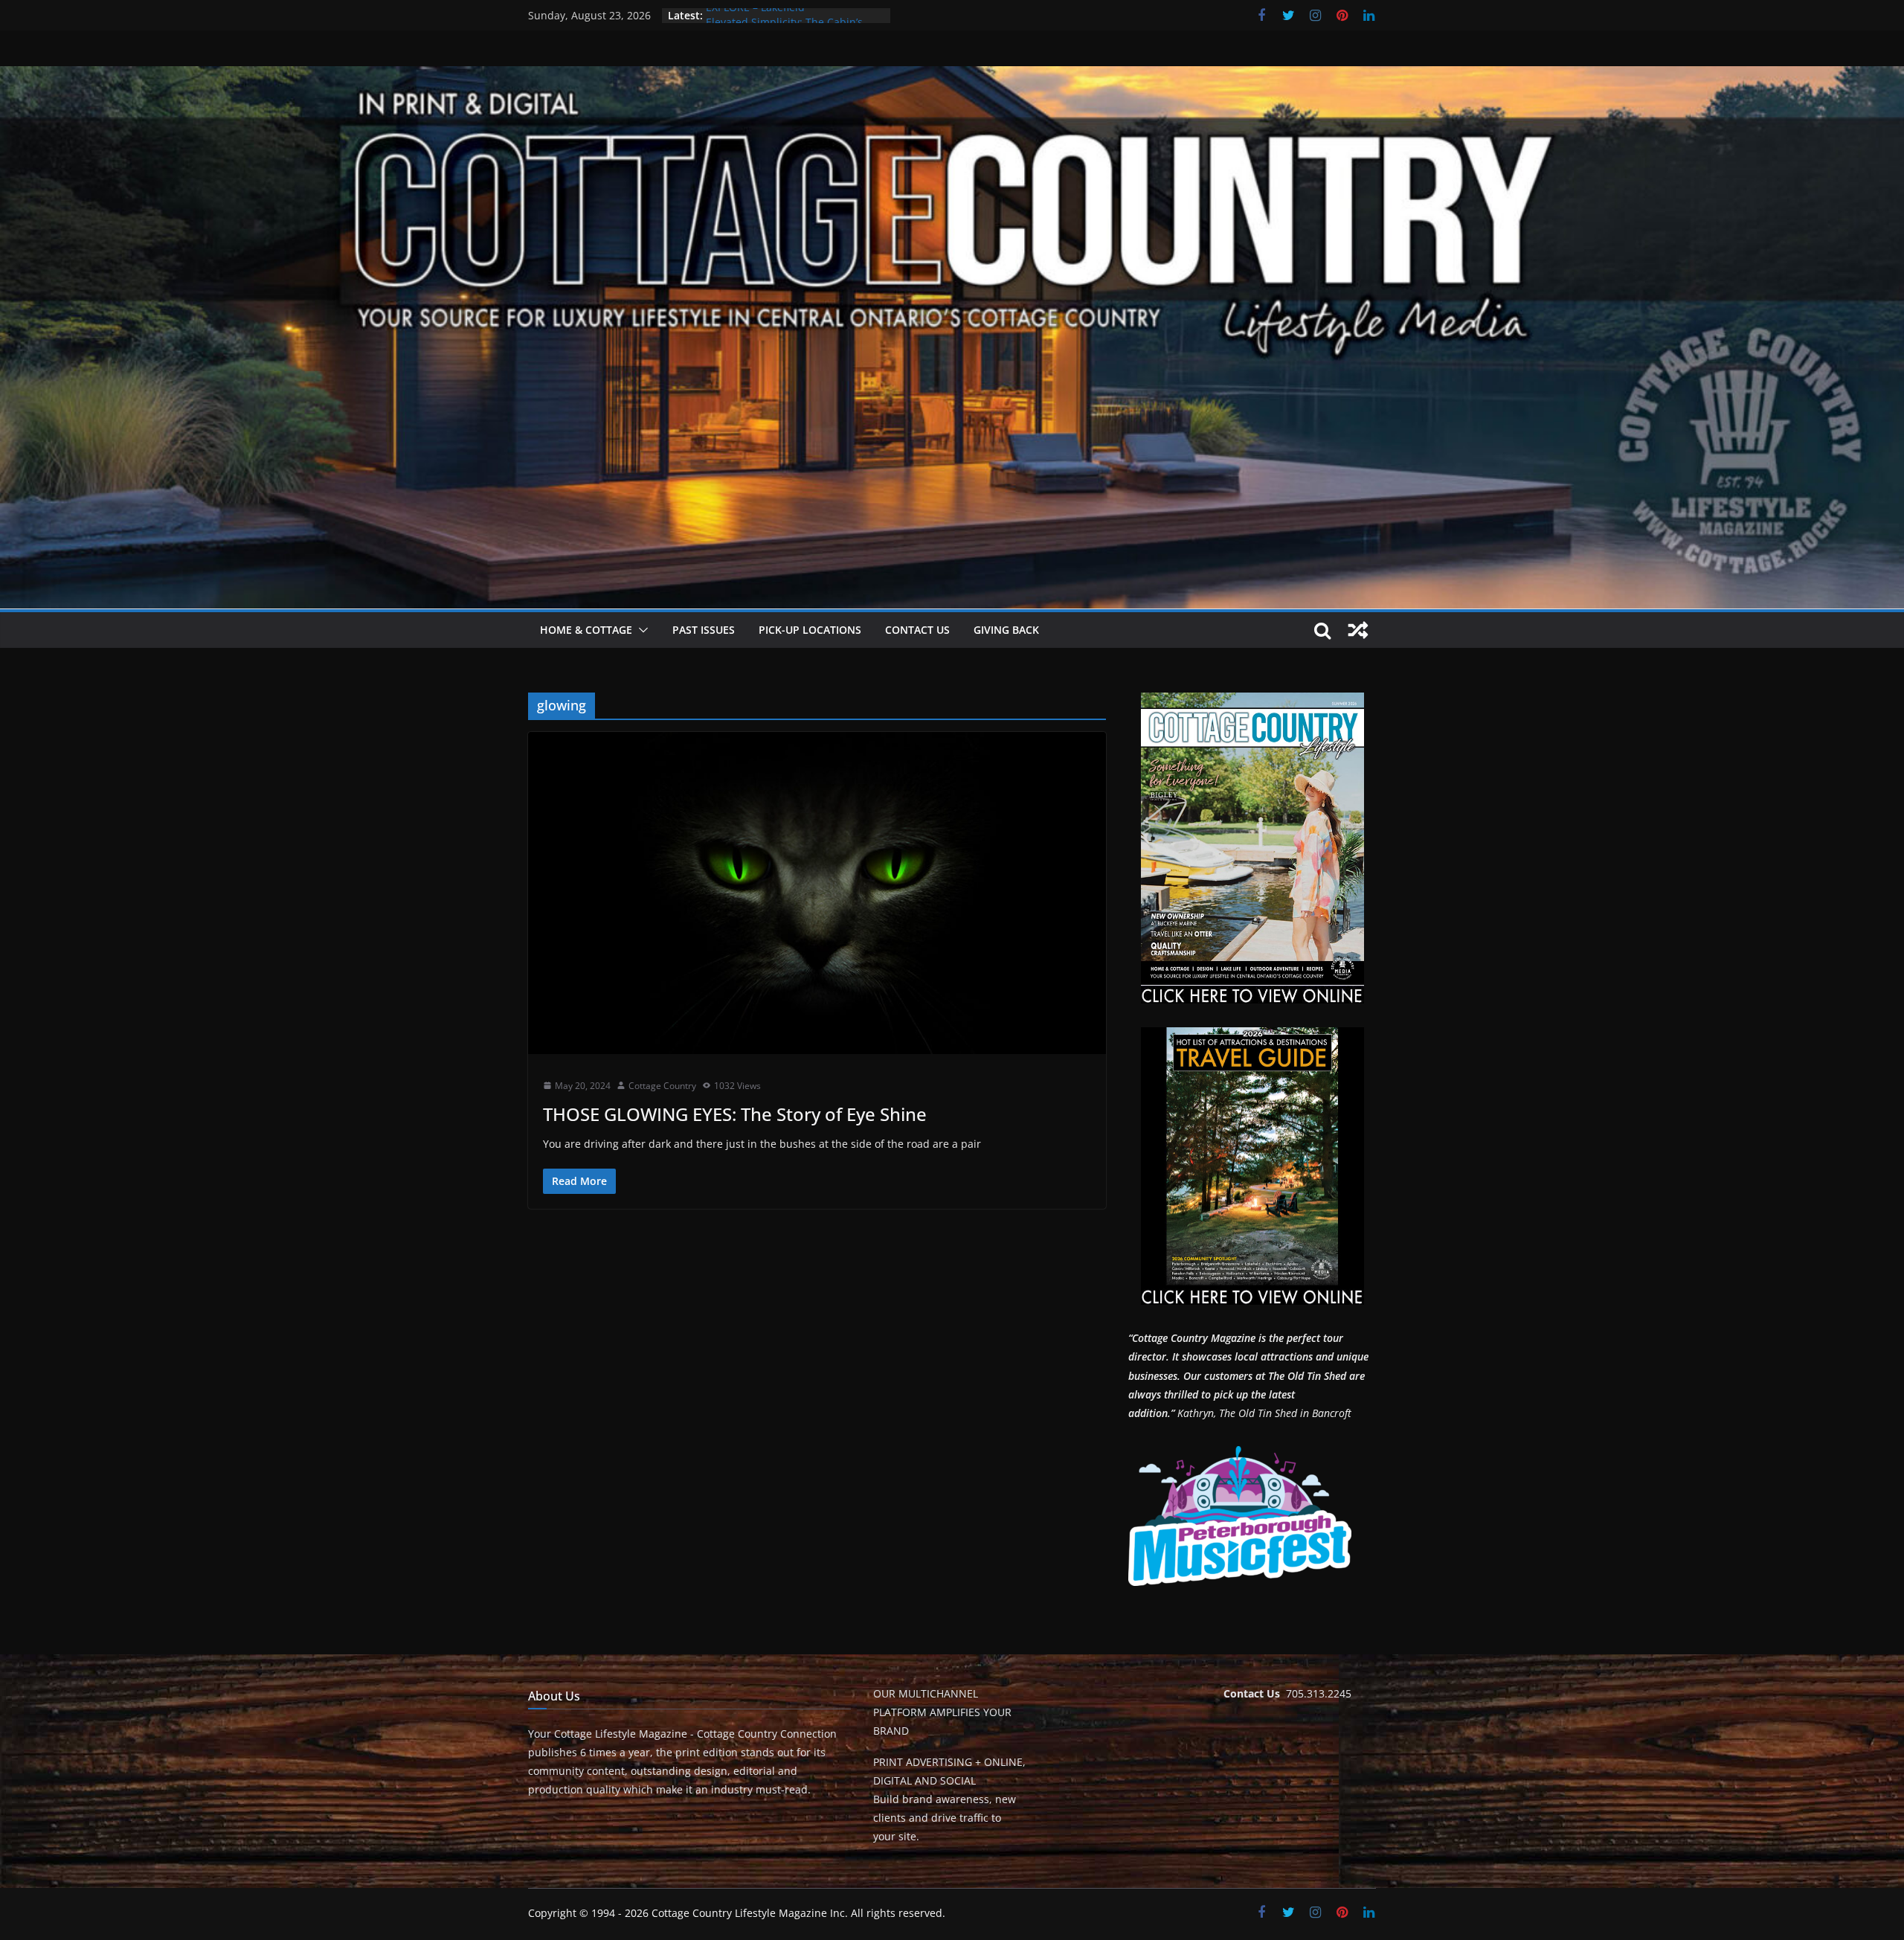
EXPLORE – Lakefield (755, 15)
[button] (640, 630)
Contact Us (917, 630)
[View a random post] (1358, 630)
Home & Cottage (586, 630)
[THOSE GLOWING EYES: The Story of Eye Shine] (817, 893)
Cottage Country (662, 1086)
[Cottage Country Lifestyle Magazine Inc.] (952, 77)
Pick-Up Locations (810, 630)
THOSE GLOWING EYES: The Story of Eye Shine (735, 1114)
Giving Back (1006, 630)
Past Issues (704, 630)
